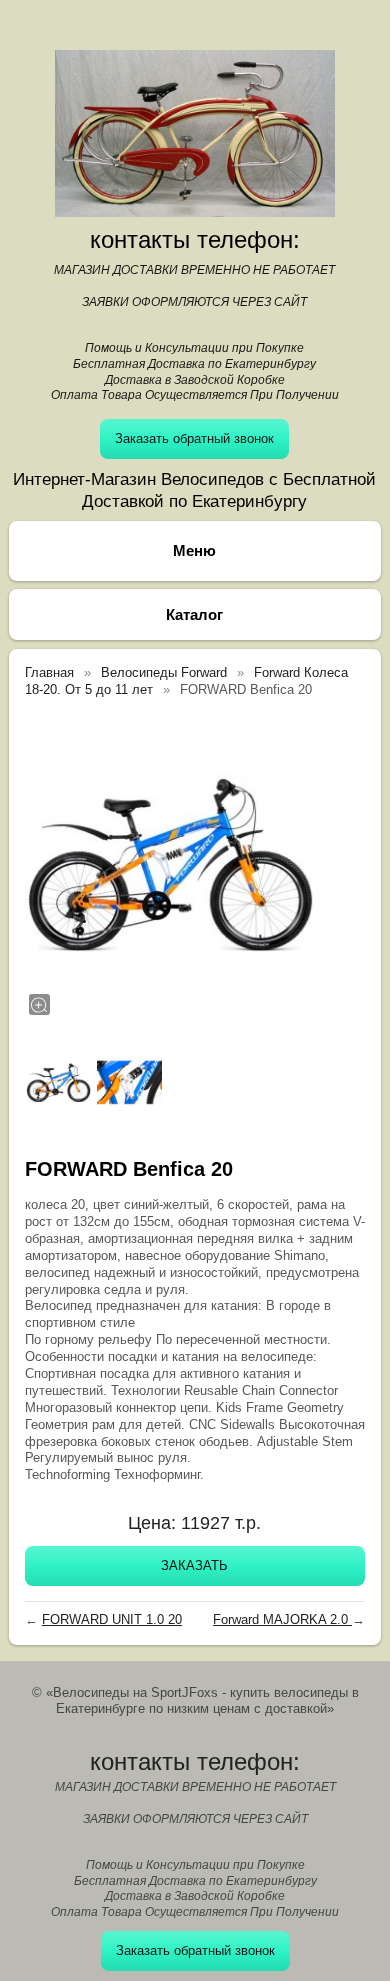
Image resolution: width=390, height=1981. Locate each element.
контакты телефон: (195, 239)
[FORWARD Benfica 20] (170, 864)
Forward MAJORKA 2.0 (282, 1619)
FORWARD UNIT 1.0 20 (112, 1619)
